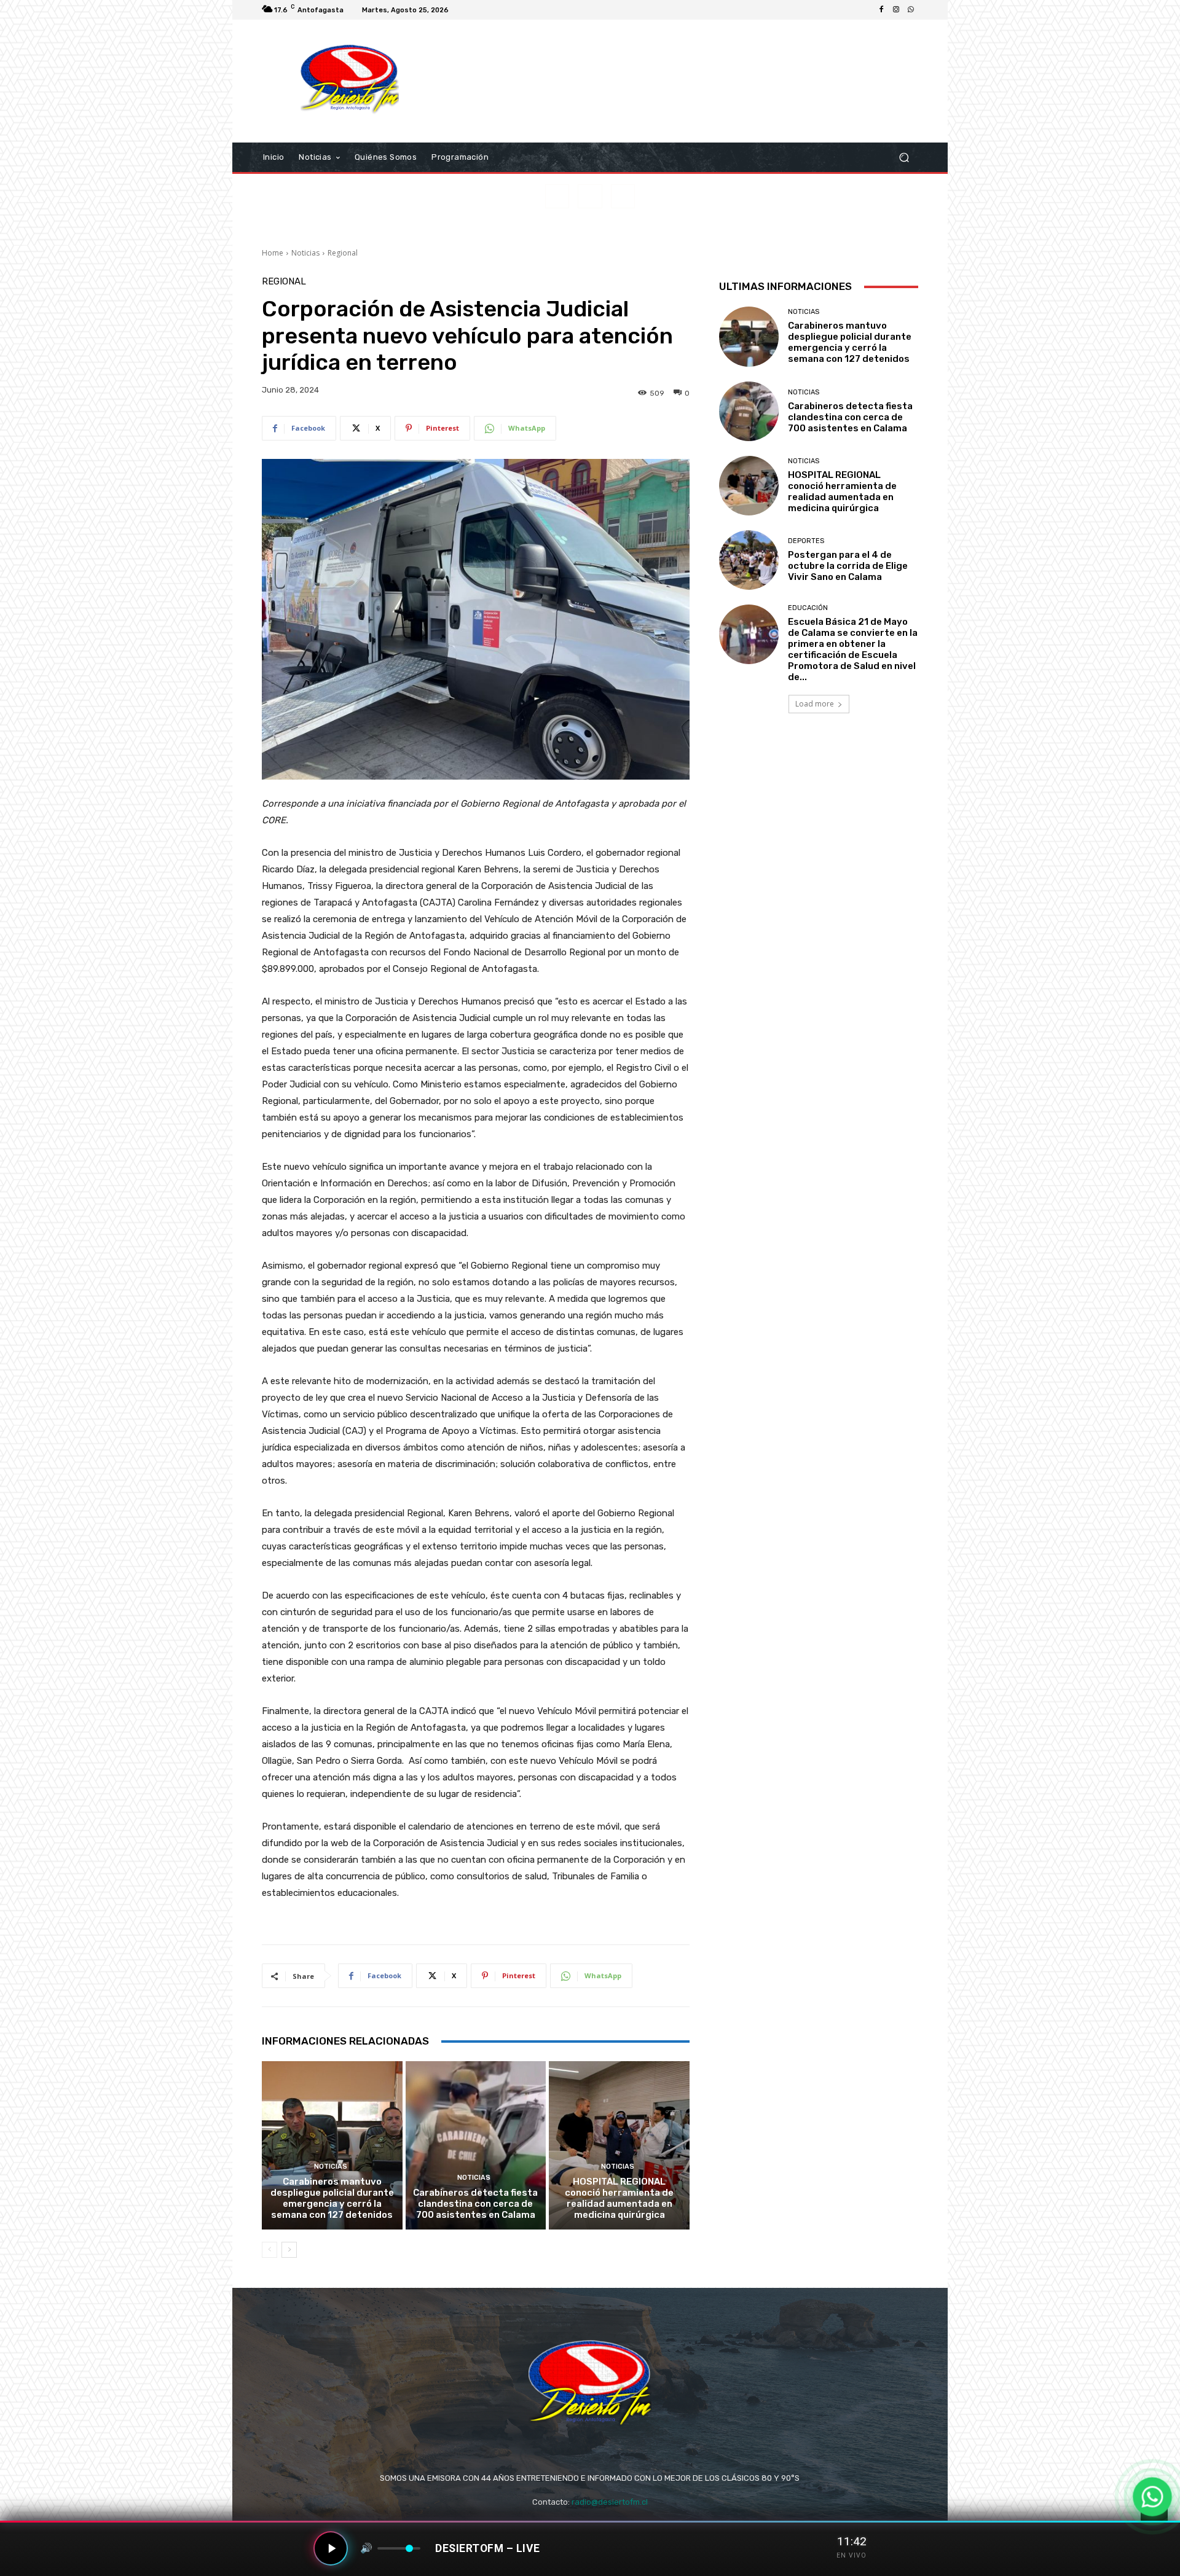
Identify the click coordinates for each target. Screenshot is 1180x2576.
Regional (343, 253)
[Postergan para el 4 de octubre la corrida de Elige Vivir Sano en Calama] (749, 560)
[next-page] (289, 2250)
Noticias (305, 253)
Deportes (806, 541)
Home (273, 253)
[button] (904, 158)
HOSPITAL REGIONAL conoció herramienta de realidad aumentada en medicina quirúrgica (619, 2198)
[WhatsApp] (911, 10)
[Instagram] (896, 10)
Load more (815, 704)
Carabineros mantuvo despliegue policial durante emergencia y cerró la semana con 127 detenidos (332, 2198)
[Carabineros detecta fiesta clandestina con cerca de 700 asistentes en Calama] (476, 2145)
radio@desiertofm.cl (610, 2502)
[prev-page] (269, 2250)
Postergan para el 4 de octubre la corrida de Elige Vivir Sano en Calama (848, 566)
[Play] (331, 2548)
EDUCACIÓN (808, 608)
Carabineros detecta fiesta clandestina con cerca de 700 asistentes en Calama (475, 2204)
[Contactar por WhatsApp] (1152, 2497)
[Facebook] (881, 10)
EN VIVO (852, 2555)
